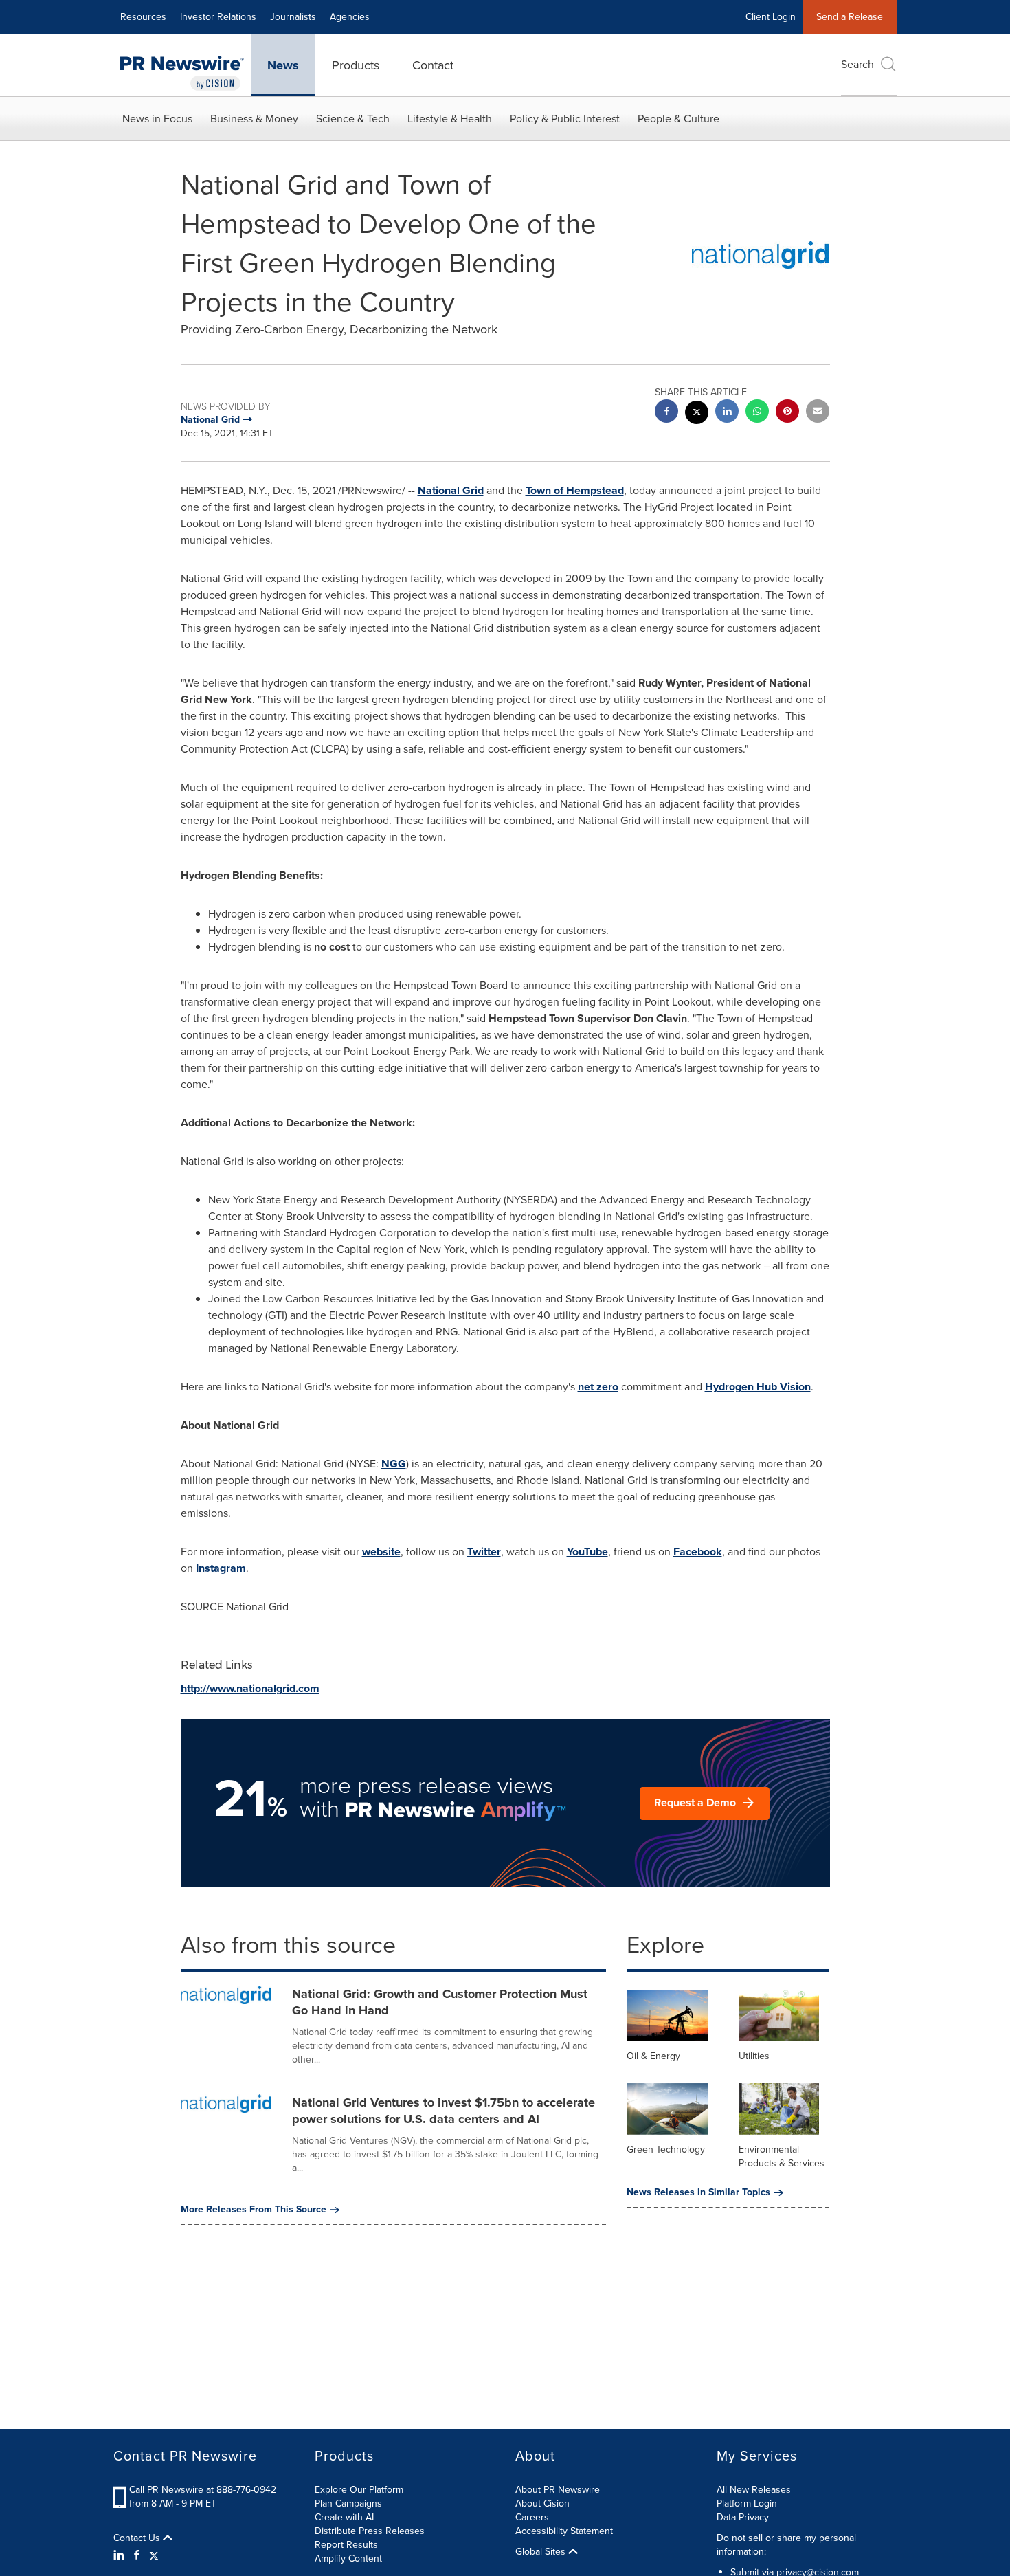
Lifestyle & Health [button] (450, 119)
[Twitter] (154, 2555)
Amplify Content (348, 2558)
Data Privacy (743, 2517)
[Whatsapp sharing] (757, 413)
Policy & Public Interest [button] (565, 119)
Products (356, 65)
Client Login (771, 17)
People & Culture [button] (678, 119)
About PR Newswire (558, 2490)
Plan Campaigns (348, 2503)
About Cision (542, 2503)
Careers (532, 2517)
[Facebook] (137, 2555)
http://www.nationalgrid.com (250, 1688)
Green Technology (666, 2150)
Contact (433, 65)
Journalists (293, 17)
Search (857, 64)
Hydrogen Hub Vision (758, 1387)
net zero (598, 1387)
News (283, 65)
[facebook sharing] (666, 413)
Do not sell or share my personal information (786, 2545)
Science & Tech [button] (353, 119)
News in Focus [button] (157, 119)
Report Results (346, 2545)
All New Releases (754, 2490)
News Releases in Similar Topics (698, 2192)
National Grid (451, 490)
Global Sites (542, 2552)
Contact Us (138, 2538)
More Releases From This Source (254, 2210)
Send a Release (850, 17)
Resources (143, 17)
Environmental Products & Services (782, 2156)
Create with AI (344, 2517)
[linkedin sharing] (727, 413)
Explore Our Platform (359, 2490)
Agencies (350, 17)
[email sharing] (818, 413)
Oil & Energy (653, 2056)
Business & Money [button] (254, 119)
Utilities (754, 2056)
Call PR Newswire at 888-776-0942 (203, 2490)
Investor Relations (218, 17)
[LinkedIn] (121, 2555)
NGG (394, 1464)
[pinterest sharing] (787, 413)
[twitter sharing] (697, 414)
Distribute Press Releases (370, 2531)
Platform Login (747, 2503)
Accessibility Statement (564, 2531)
